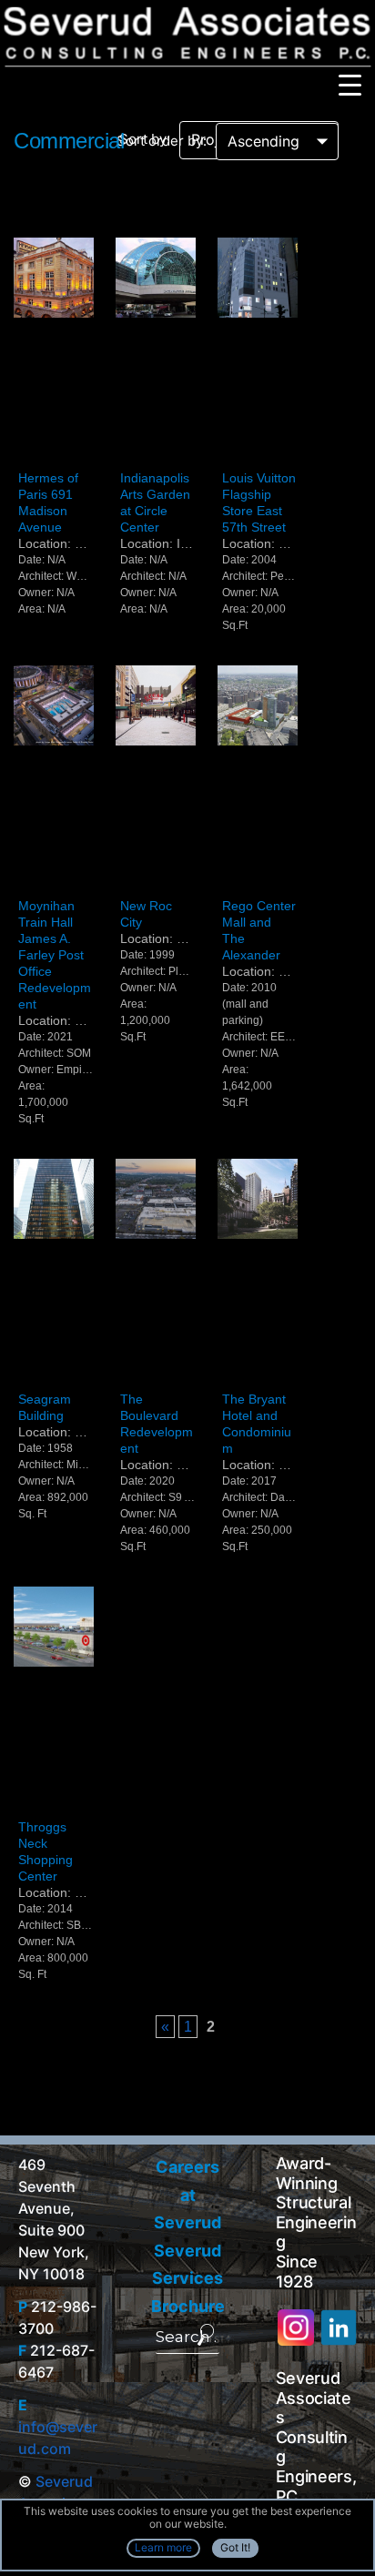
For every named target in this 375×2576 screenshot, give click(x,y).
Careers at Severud (187, 2195)
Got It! (235, 2547)
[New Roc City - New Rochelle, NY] (156, 779)
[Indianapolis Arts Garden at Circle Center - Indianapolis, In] (156, 351)
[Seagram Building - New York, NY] (54, 1273)
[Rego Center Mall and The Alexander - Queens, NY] (258, 779)
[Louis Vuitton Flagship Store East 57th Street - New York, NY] (258, 351)
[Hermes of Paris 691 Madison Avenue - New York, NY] (54, 351)
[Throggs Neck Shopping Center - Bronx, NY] (54, 1700)
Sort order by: (162, 141)
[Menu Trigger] (350, 84)
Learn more (163, 2547)
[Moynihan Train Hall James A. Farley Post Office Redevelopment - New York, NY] (54, 779)
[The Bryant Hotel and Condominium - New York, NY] (258, 1273)
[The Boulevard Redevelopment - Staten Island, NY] (156, 1273)
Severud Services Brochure (188, 2278)
